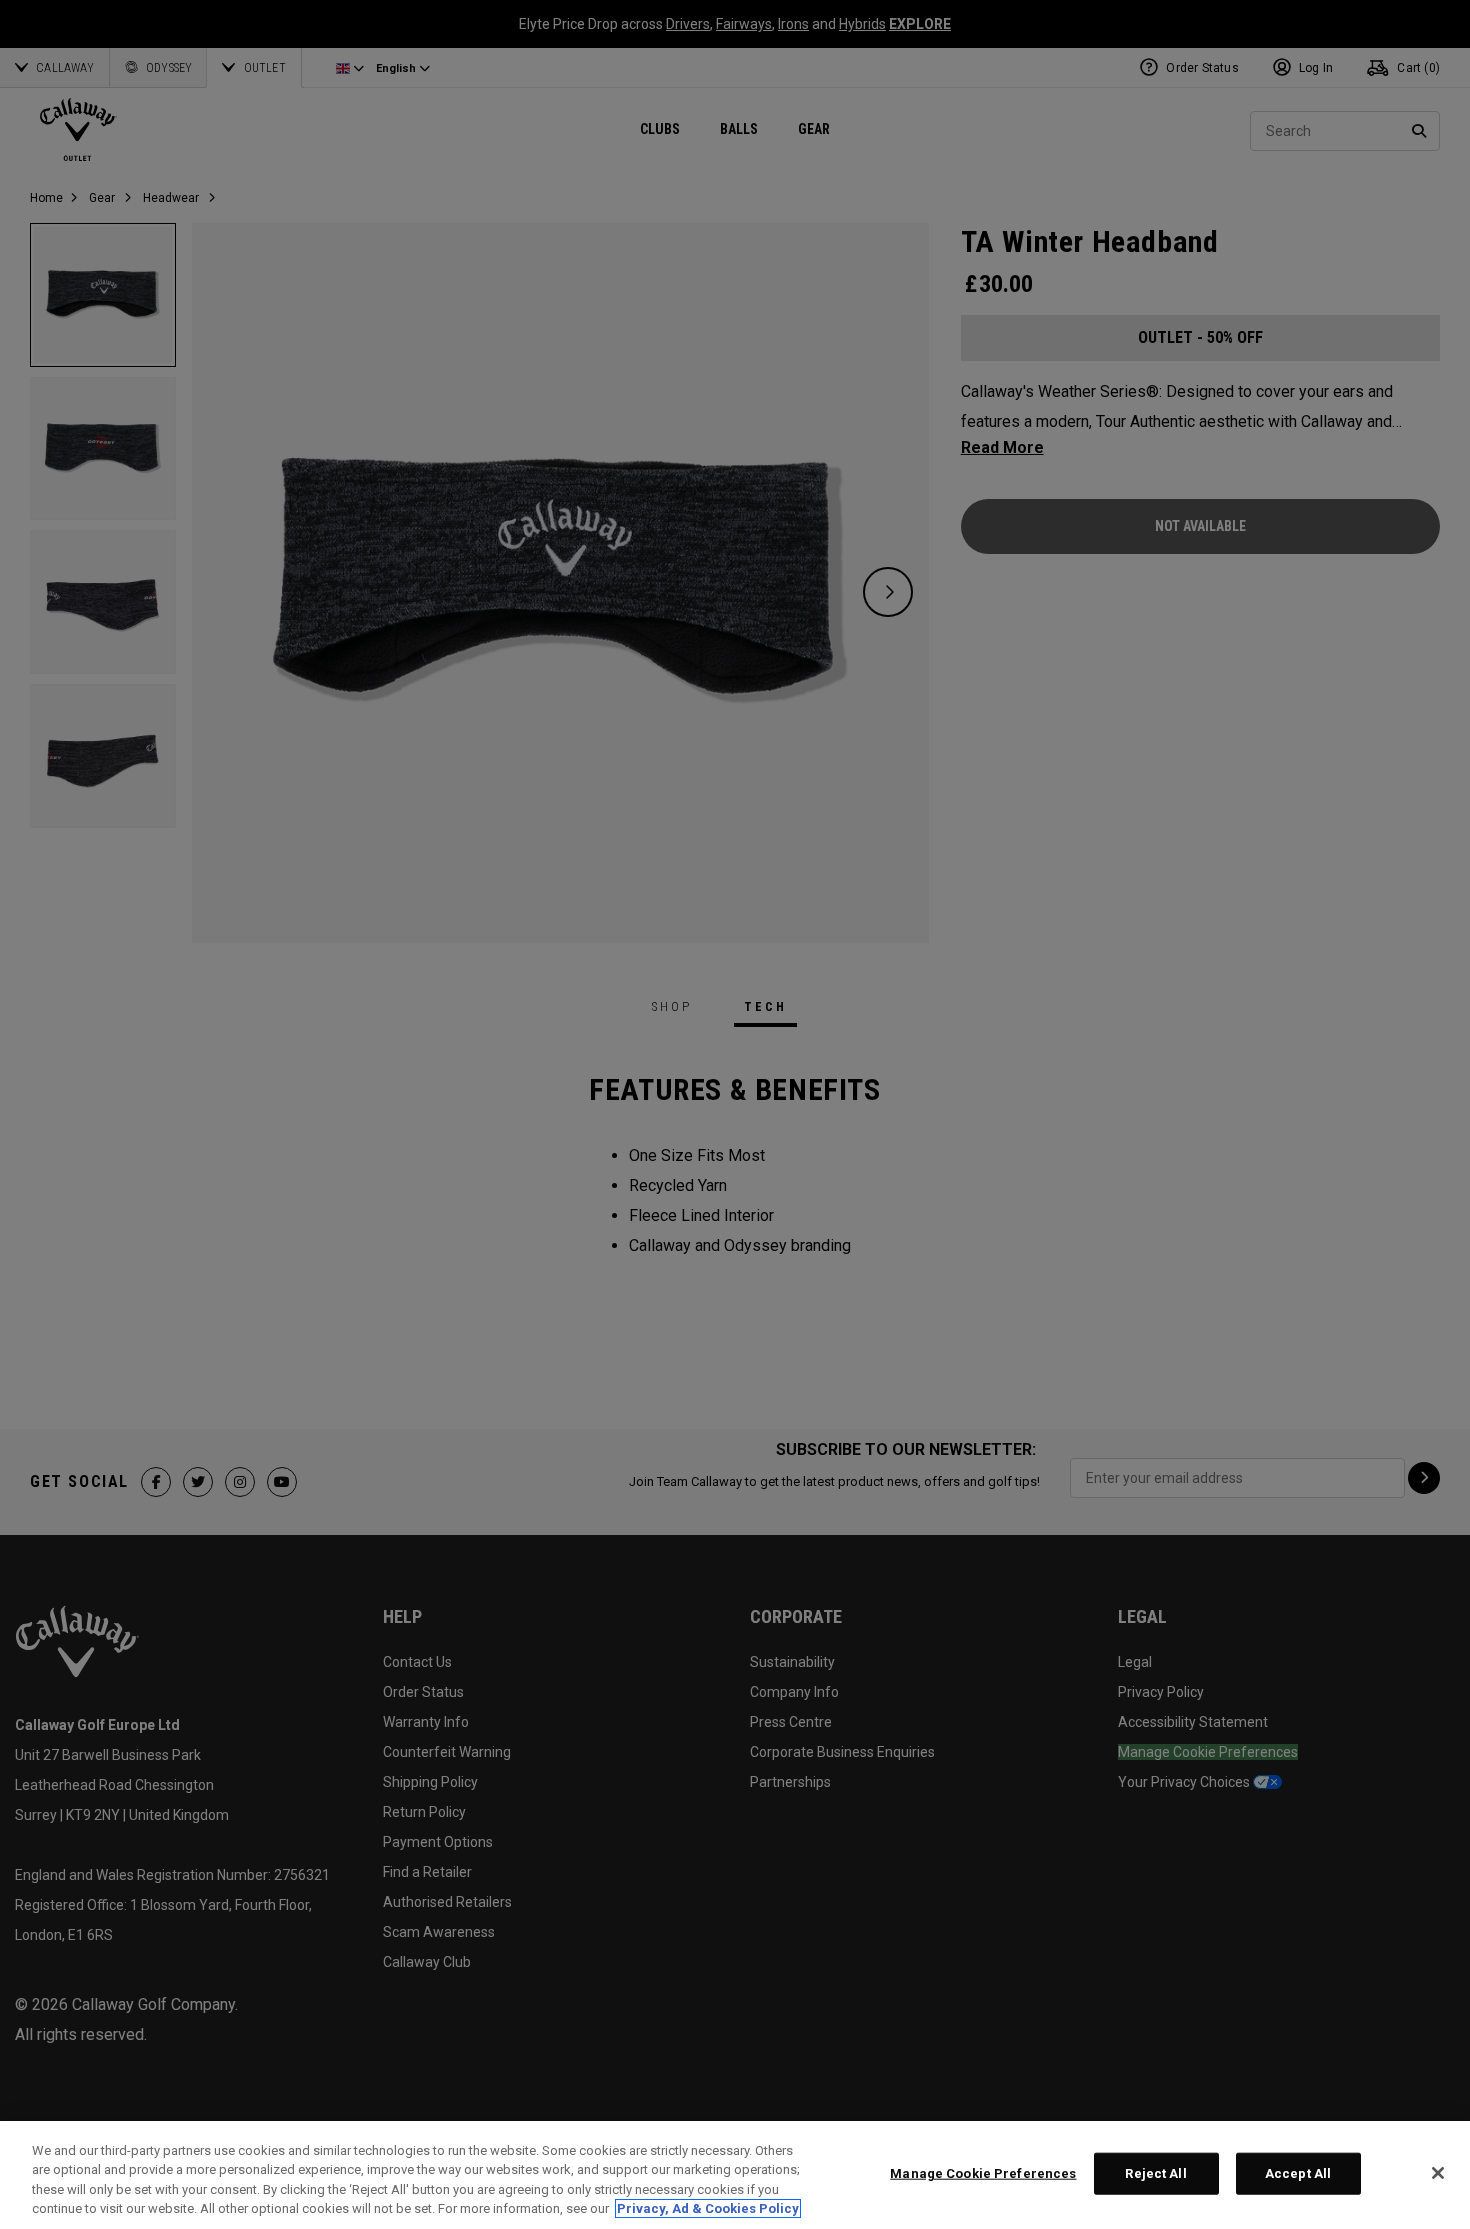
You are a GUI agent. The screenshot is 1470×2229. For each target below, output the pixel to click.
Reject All (1155, 2173)
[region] (735, 2175)
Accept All (1298, 2173)
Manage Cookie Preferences (983, 2173)
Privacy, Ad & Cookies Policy (708, 2208)
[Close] (1438, 2173)
